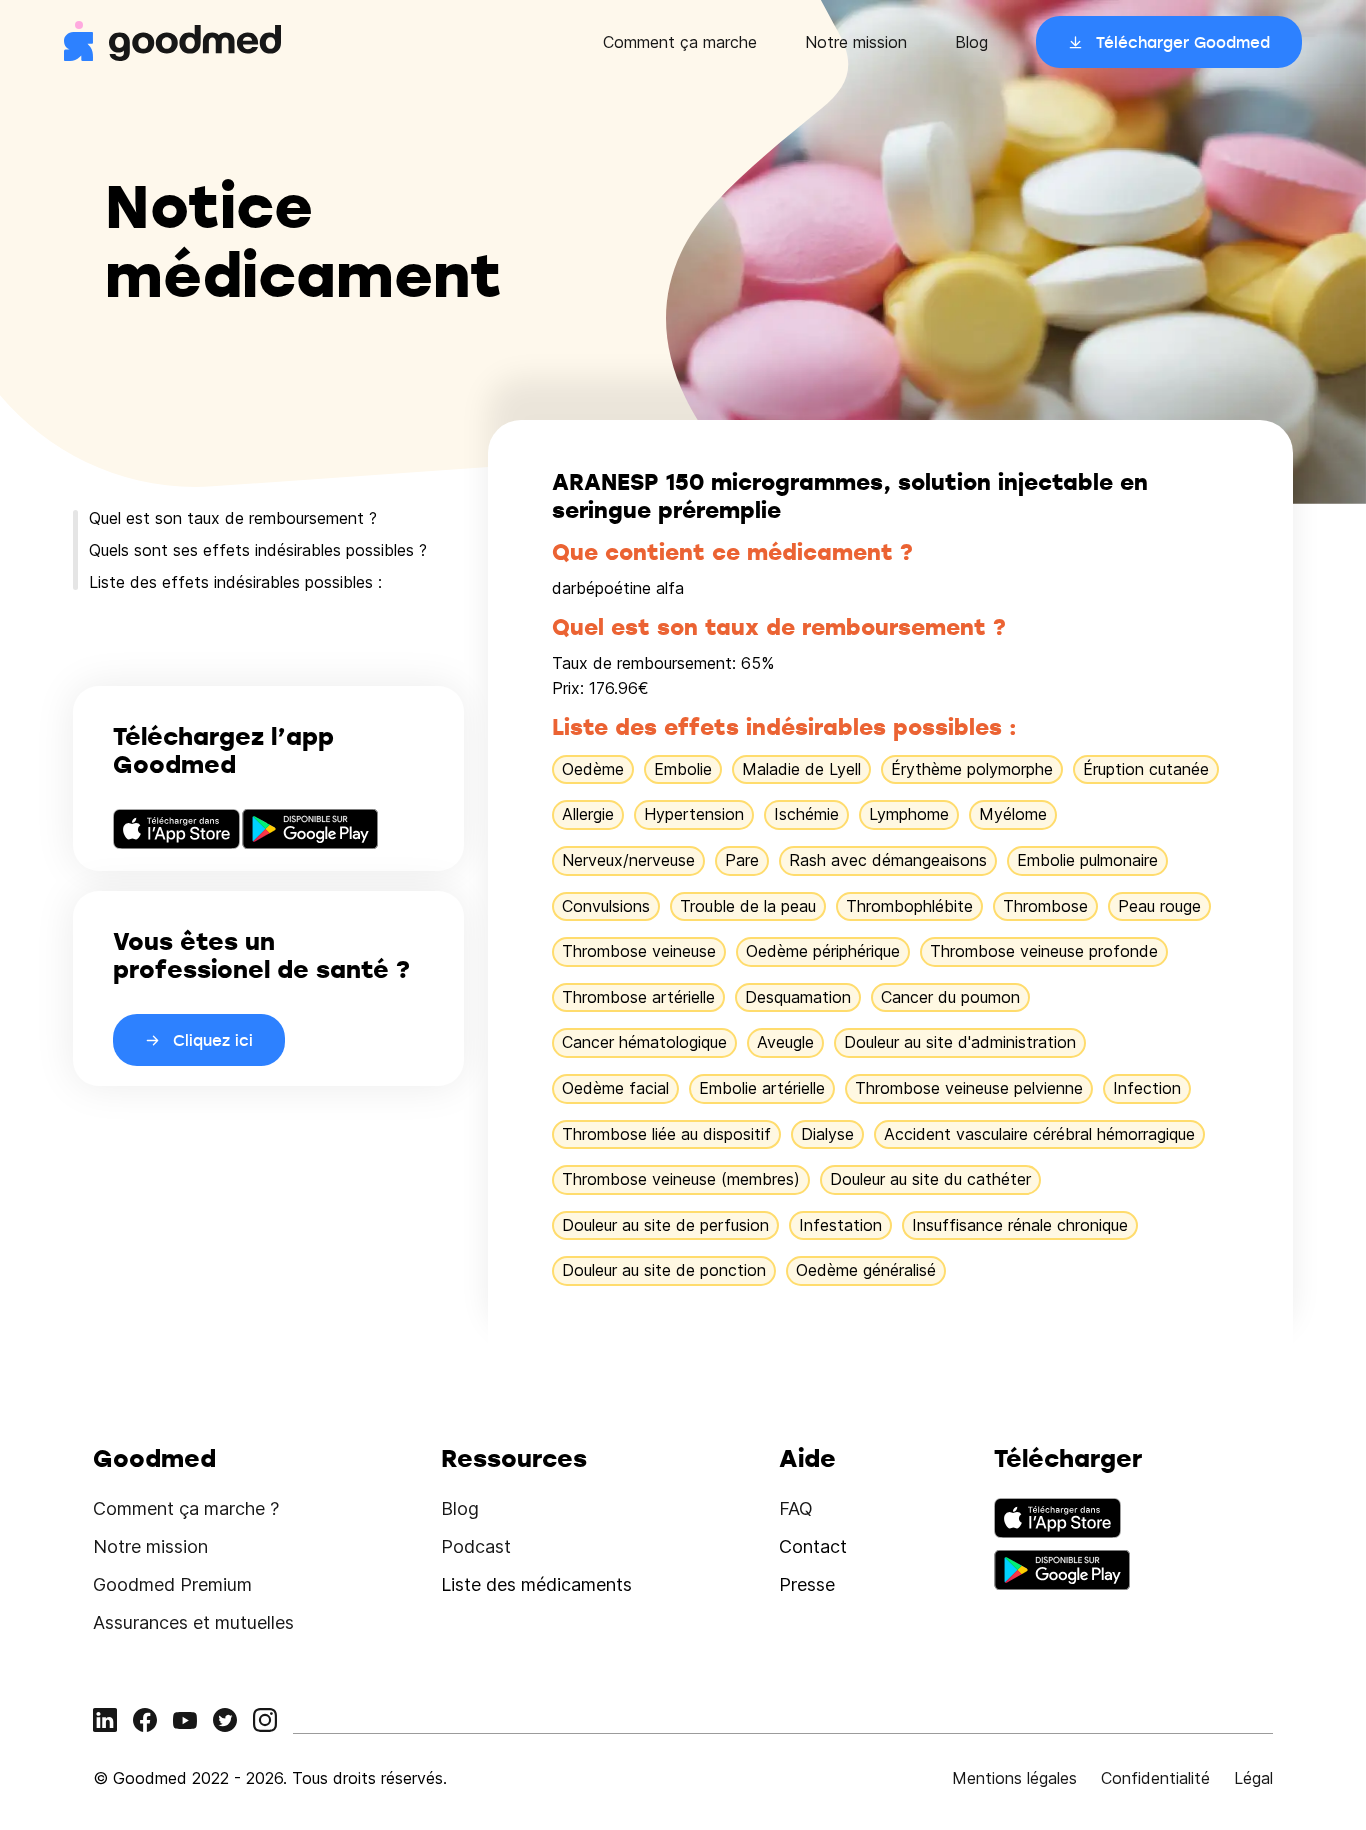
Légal (1253, 1778)
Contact (813, 1546)
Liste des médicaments (536, 1584)
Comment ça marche (680, 42)
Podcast (476, 1546)
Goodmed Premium (172, 1584)
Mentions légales (1014, 1778)
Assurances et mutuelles (193, 1622)
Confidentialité (1155, 1778)
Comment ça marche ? (186, 1508)
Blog (971, 42)
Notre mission (856, 42)
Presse (807, 1584)
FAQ (796, 1508)
